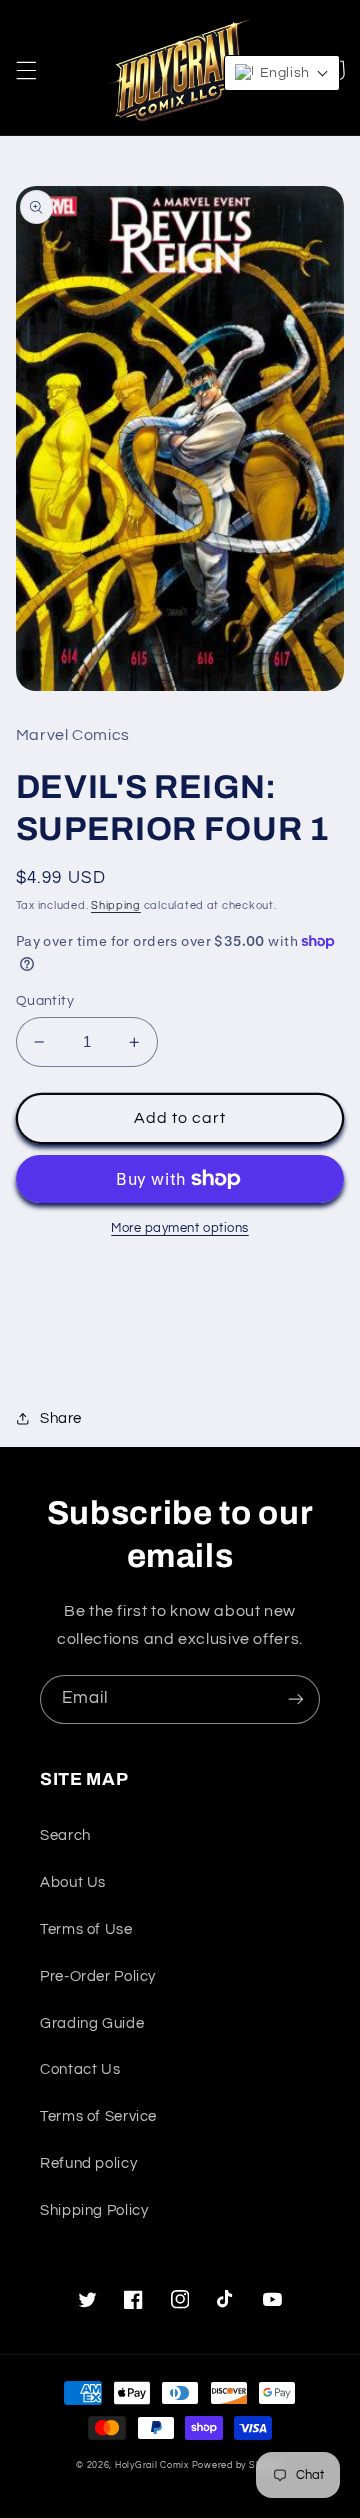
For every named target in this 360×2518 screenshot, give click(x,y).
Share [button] (61, 1418)
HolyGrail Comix (152, 2465)
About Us (73, 1882)
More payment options (180, 1228)
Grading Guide (92, 2023)
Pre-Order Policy (98, 1976)
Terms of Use (86, 1929)
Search (65, 1835)
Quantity (45, 1001)
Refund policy (88, 2163)
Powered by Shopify (238, 2465)
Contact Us (80, 2069)
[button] (26, 70)
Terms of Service (98, 2116)
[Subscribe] (296, 1699)
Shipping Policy (94, 2210)
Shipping (116, 905)
